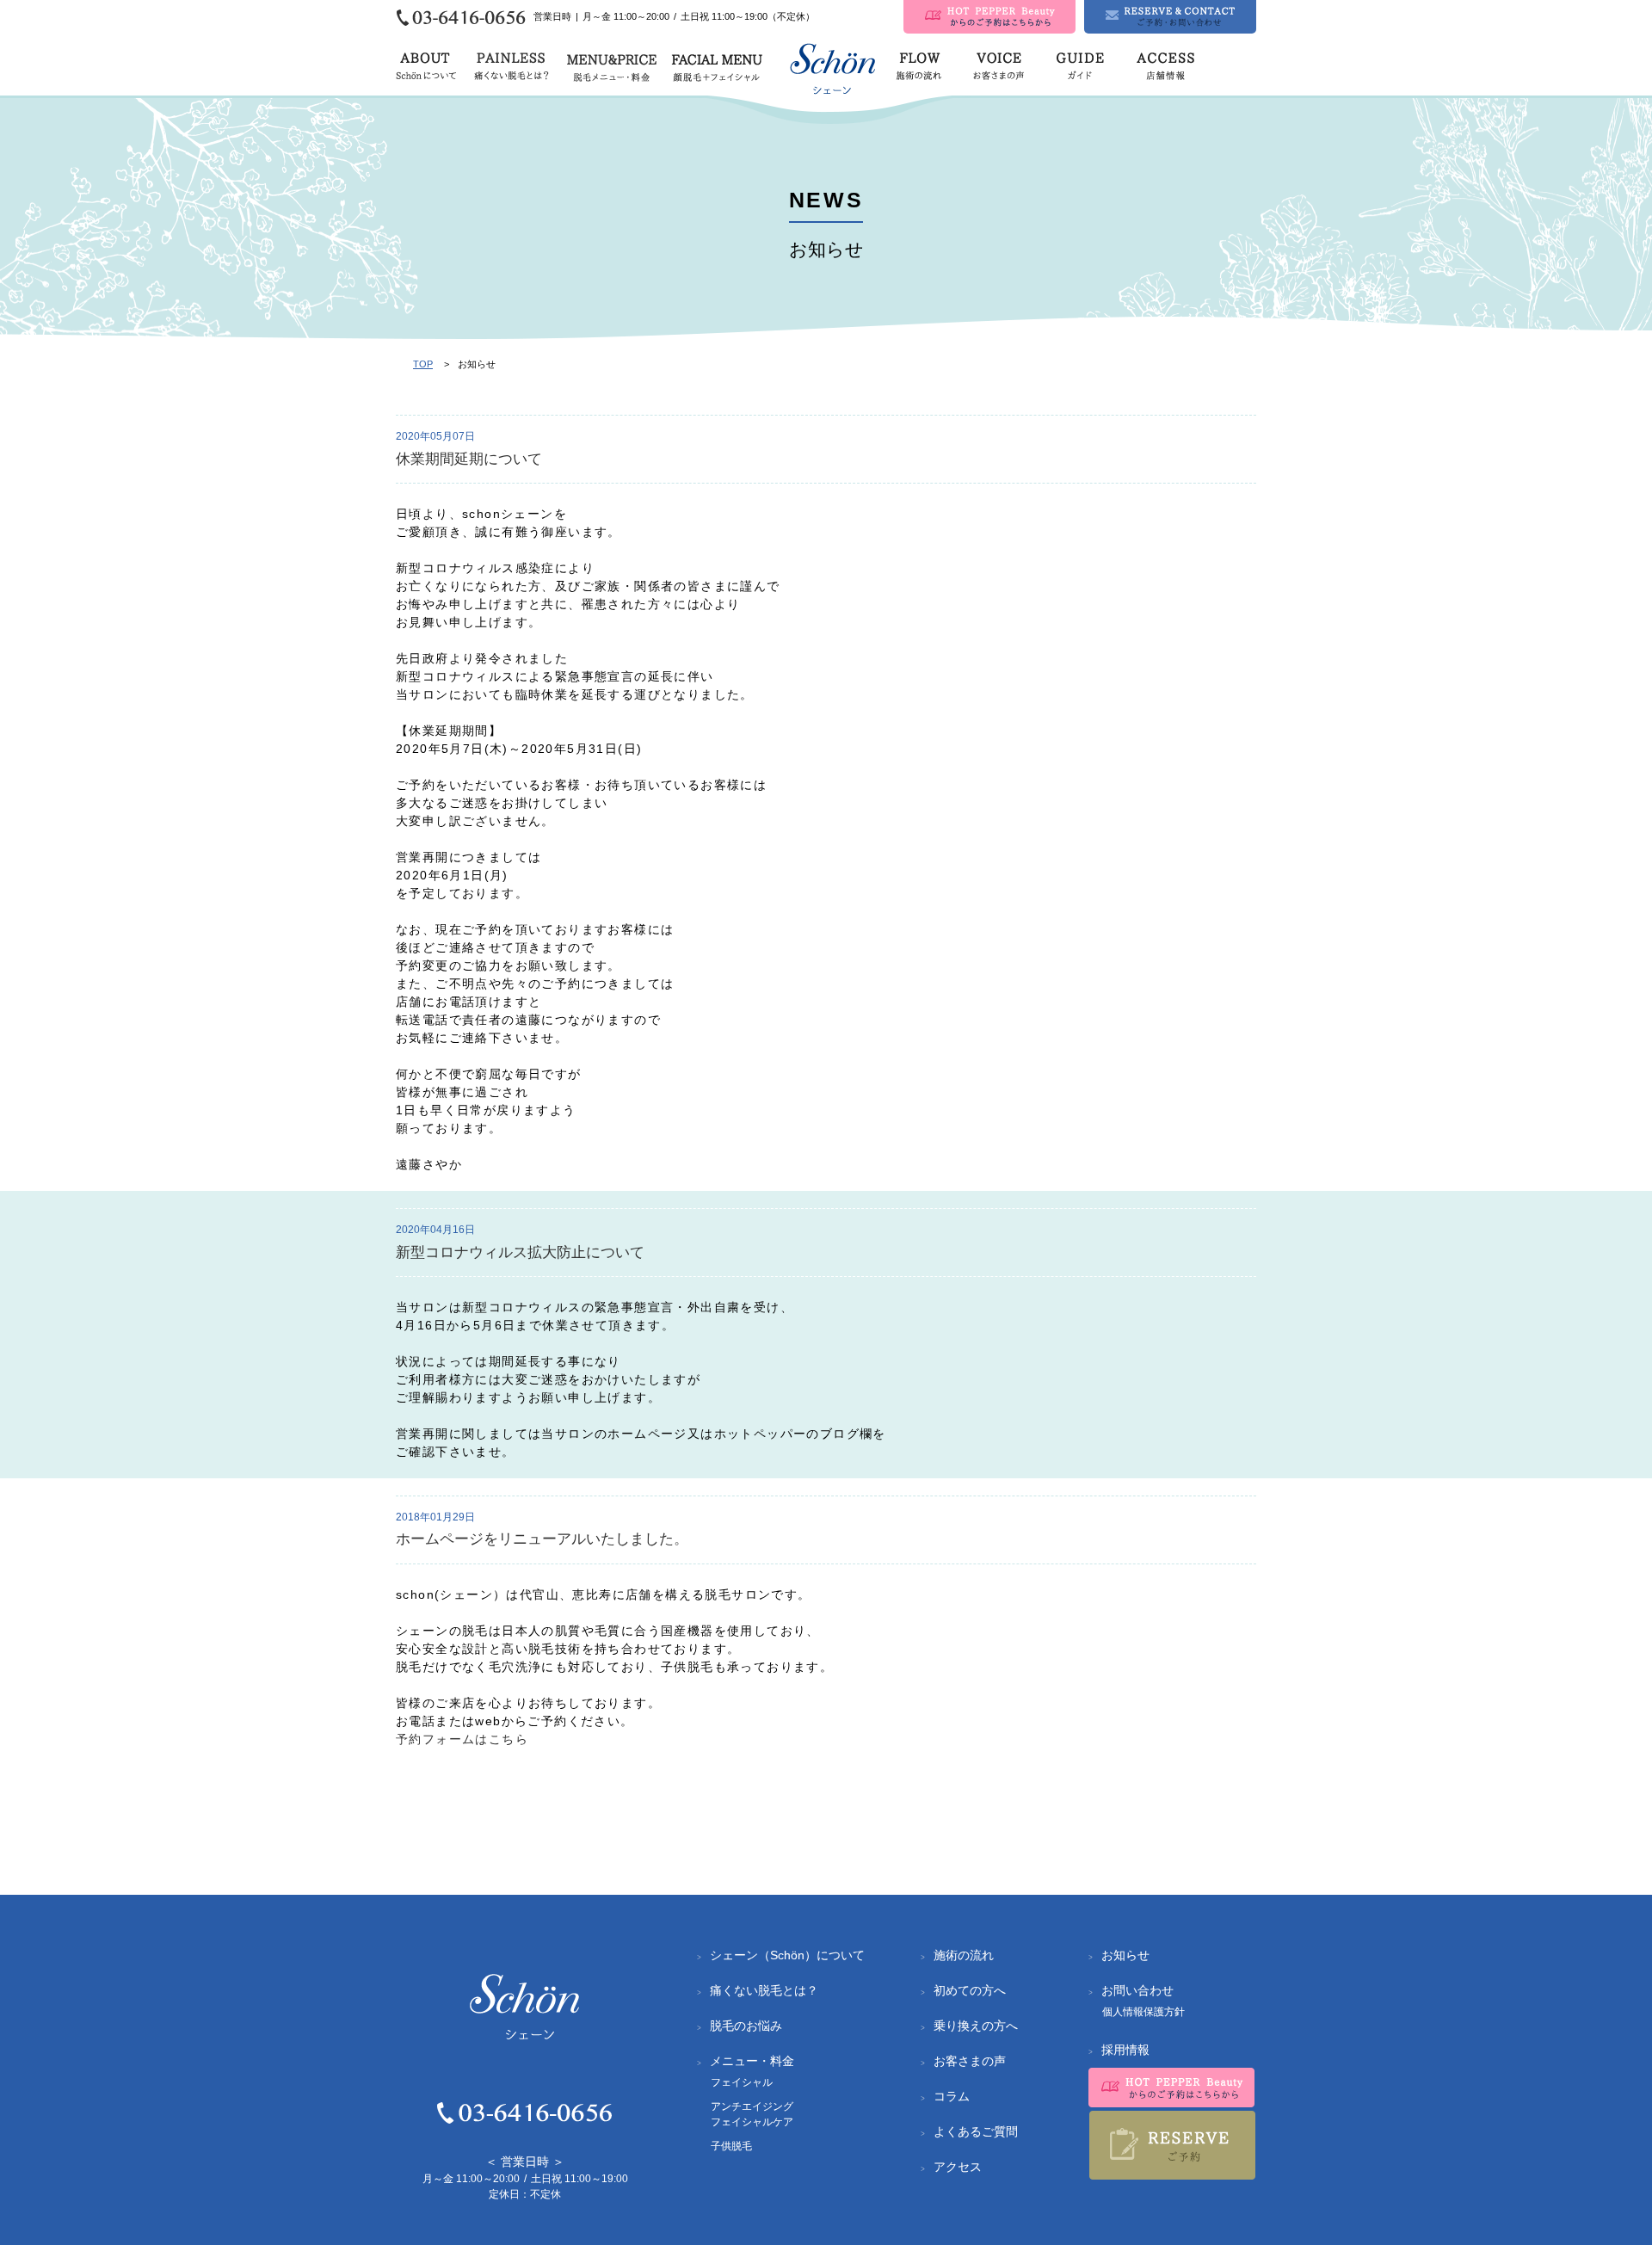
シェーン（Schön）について (787, 1955)
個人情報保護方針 (1143, 2012)
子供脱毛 (731, 2146)
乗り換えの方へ (976, 2026)
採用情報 (1125, 2050)
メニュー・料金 (752, 2061)
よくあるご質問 (976, 2131)
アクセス (958, 2167)
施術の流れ (964, 1955)
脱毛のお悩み (746, 2026)
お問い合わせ (1137, 1990)
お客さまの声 (970, 2061)
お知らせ (1125, 1955)
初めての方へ (970, 1990)
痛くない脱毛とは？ (764, 1990)
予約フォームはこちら (462, 1739)
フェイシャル (742, 2082)
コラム (952, 2096)
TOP (423, 364)
